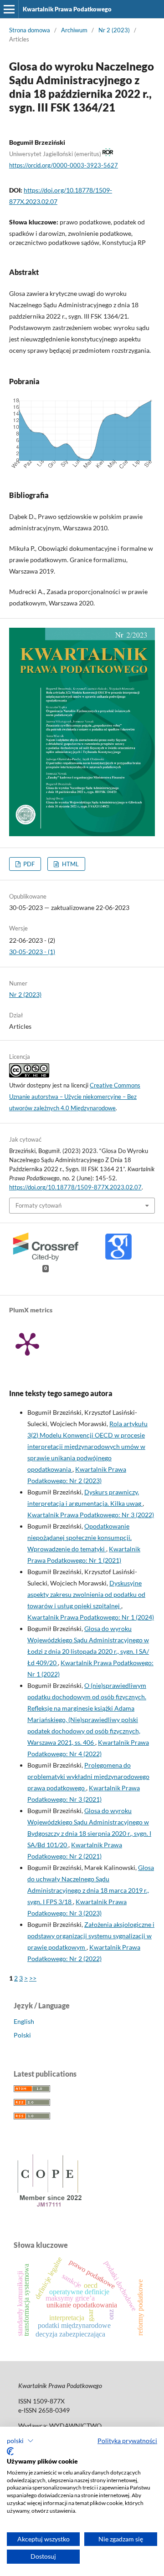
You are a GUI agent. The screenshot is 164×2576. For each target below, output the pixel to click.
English (24, 2021)
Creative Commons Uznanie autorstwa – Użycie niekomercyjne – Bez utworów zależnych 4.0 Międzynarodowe (75, 1097)
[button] (20, 2441)
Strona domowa (30, 30)
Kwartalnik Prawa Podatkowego (67, 9)
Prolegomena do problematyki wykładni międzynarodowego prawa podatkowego (88, 1776)
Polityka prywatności (127, 2441)
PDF (28, 864)
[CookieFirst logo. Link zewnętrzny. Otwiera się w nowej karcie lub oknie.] (10, 2451)
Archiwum (74, 30)
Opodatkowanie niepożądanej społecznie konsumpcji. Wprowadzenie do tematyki (79, 1537)
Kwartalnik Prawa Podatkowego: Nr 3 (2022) (91, 1515)
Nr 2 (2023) (114, 30)
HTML (70, 864)
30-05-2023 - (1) (32, 952)
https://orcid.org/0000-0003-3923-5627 (64, 165)
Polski (22, 2035)
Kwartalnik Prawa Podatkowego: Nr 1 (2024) (91, 1617)
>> (33, 1978)
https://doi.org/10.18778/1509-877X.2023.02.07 (75, 1187)
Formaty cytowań (38, 1205)
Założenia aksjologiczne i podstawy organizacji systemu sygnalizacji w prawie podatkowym (91, 1936)
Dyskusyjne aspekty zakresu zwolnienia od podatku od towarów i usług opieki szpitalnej (86, 1594)
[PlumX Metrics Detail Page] (27, 1343)
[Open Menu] (9, 9)
